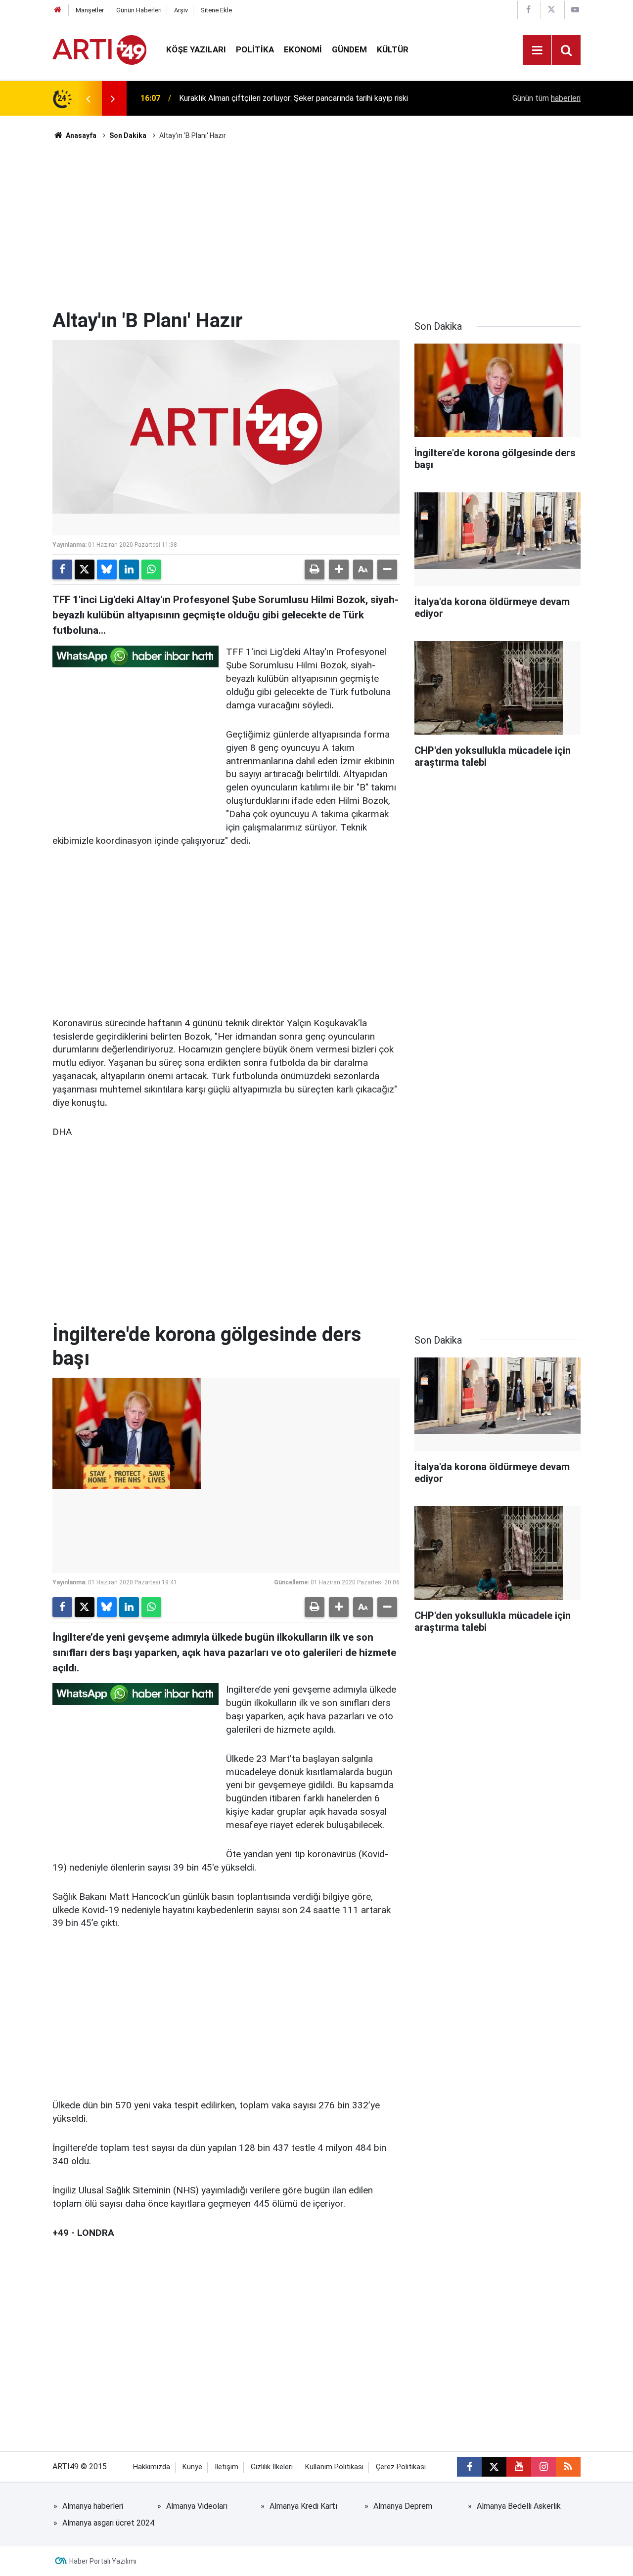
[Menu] (537, 50)
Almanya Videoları (197, 2506)
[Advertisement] (316, 225)
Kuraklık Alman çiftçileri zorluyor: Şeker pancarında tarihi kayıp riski (294, 98)
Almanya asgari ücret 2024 (108, 2523)
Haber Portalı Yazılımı (103, 2561)
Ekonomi (303, 49)
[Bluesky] (107, 569)
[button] (339, 569)
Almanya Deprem (403, 2506)
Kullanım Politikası (334, 2467)
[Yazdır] (315, 569)
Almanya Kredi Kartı (303, 2506)
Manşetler (90, 10)
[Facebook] (62, 569)
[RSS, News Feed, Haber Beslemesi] (568, 2467)
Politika (255, 49)
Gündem (349, 49)
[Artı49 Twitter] (551, 10)
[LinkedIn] (129, 569)
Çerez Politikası (401, 2467)
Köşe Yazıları (196, 49)
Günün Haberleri (139, 10)
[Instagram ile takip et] (543, 2467)
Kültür (393, 49)
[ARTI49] (99, 49)
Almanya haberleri (93, 2506)
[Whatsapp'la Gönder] (151, 569)
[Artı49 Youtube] (575, 10)
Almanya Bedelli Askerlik (519, 2506)
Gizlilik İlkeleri (272, 2467)
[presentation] (88, 98)
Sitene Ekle (216, 10)
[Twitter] (85, 569)
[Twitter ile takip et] (494, 2467)
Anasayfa (80, 135)
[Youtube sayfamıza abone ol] (519, 2467)
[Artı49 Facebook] (528, 10)
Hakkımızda (152, 2467)
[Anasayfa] (58, 10)
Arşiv (181, 10)
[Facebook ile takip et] (469, 2467)
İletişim (226, 2467)
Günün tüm (546, 98)
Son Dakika (128, 135)
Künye (192, 2467)
